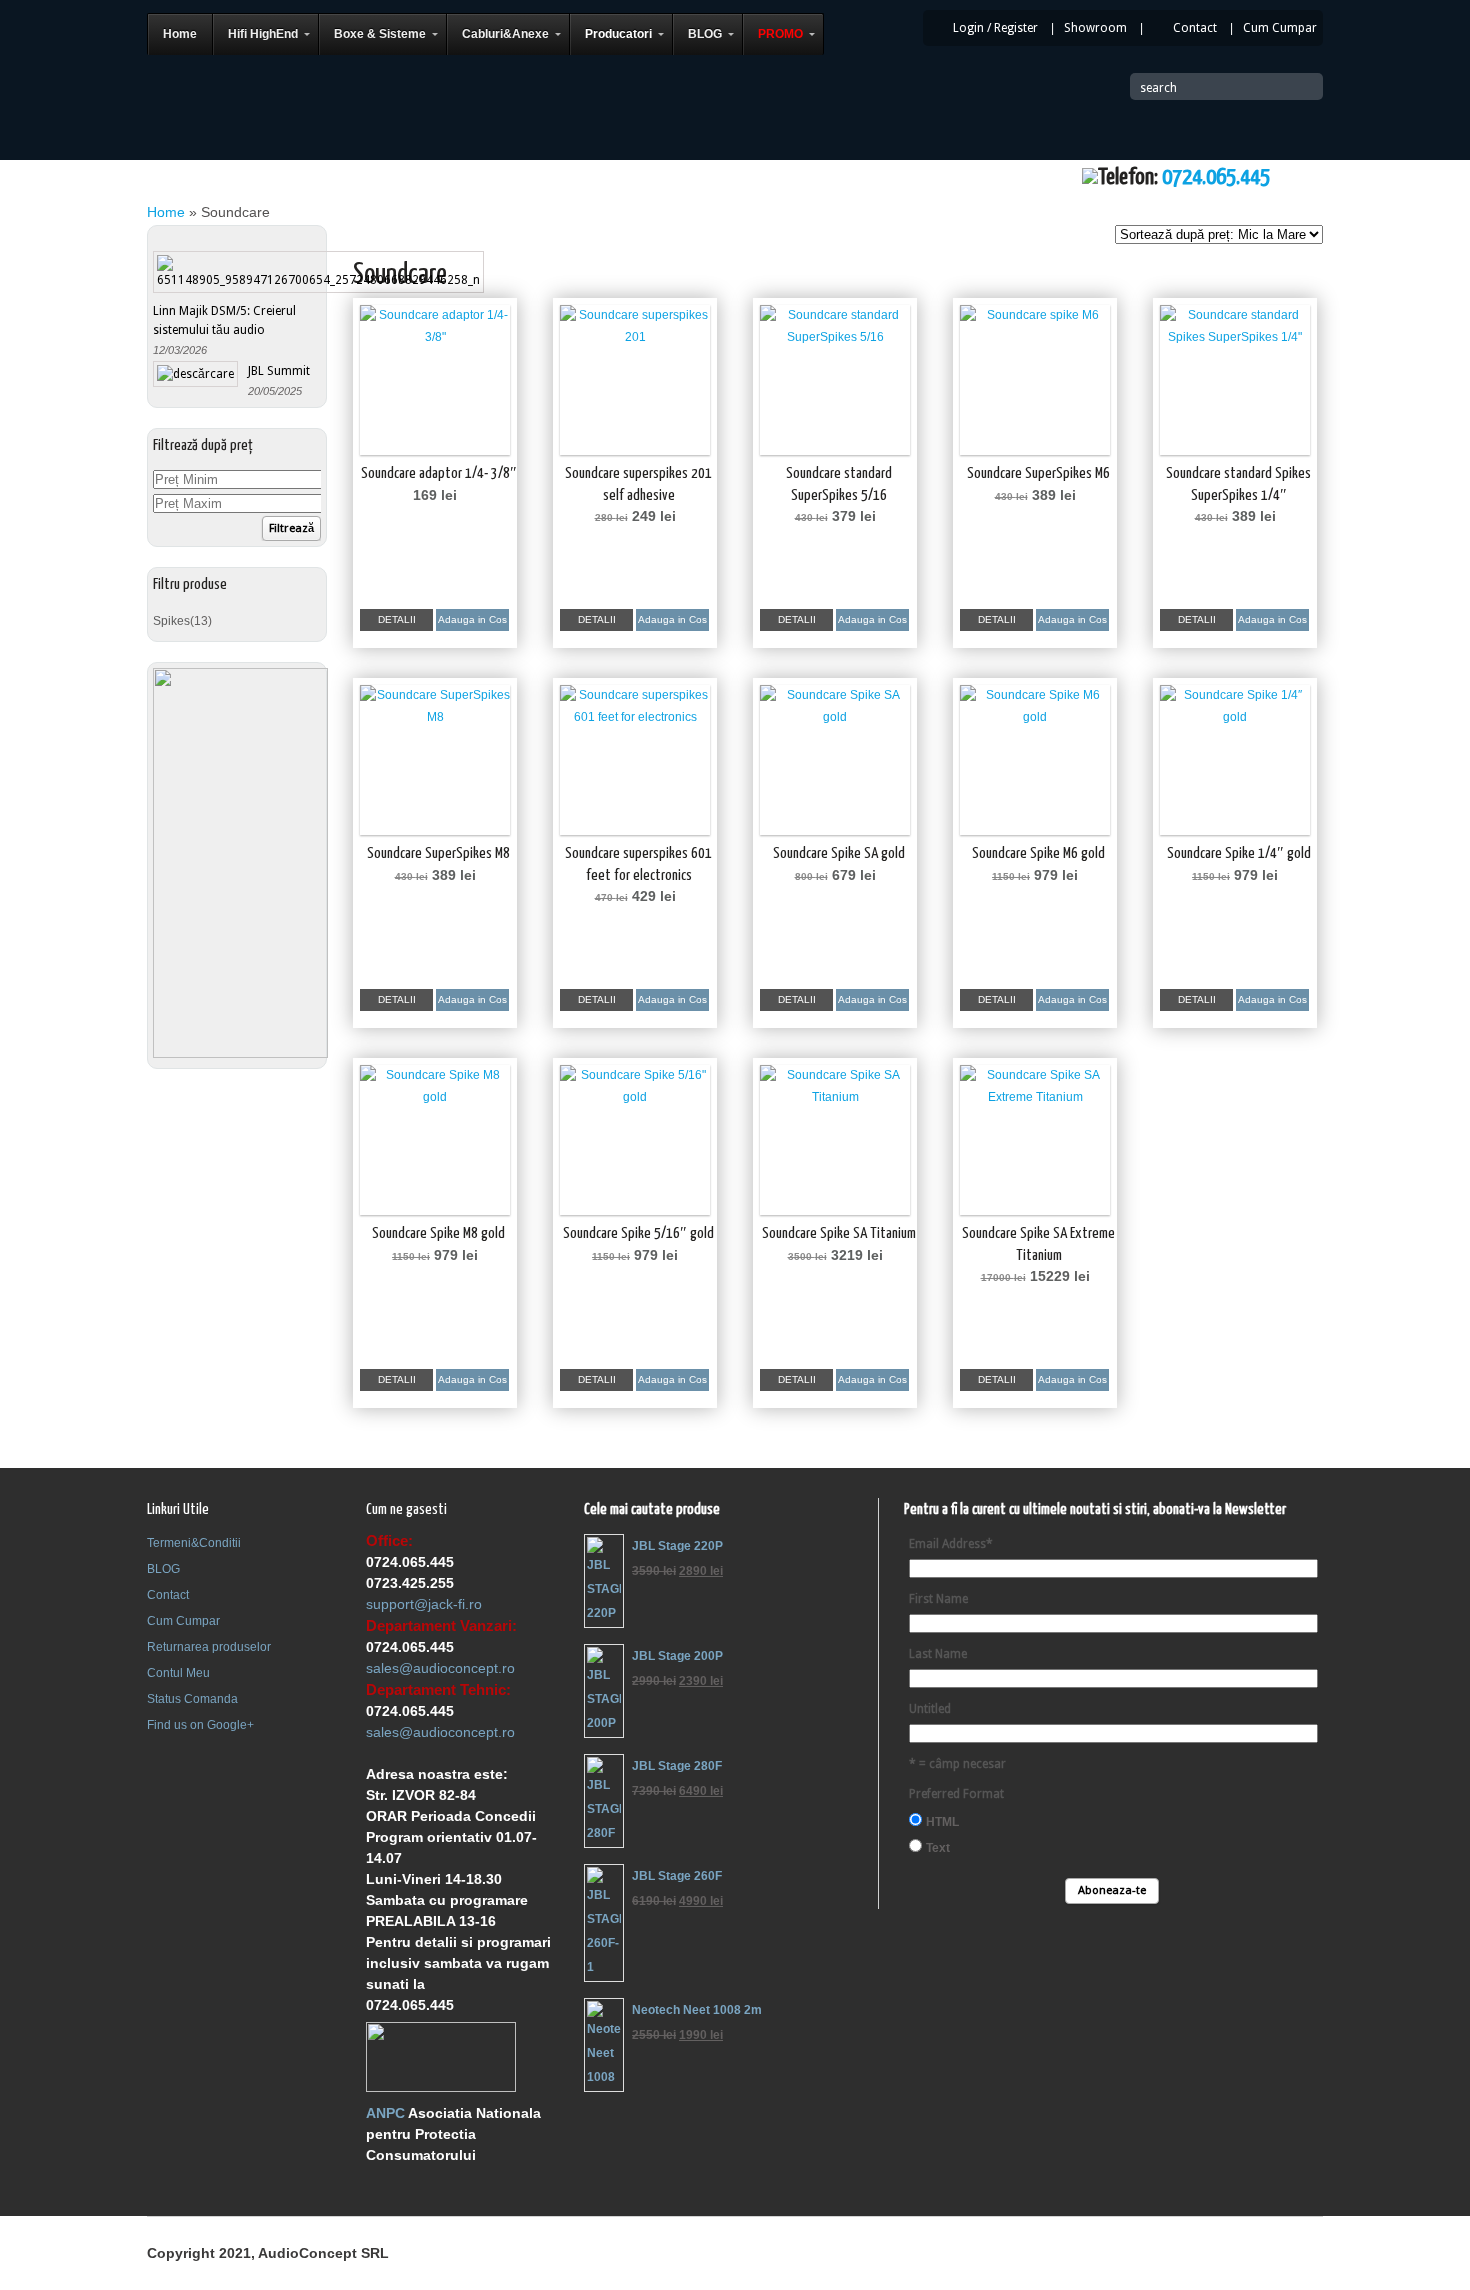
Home (166, 212)
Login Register (995, 28)
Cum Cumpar (1280, 28)
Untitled (930, 1709)
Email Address (951, 1544)
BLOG (163, 1569)
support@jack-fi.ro (424, 1604)
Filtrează (291, 528)
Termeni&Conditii (194, 1543)
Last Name (938, 1654)
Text (938, 1848)
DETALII (397, 619)
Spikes (171, 621)
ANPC (385, 2113)
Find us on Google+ (200, 1725)
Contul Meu (178, 1673)
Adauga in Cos (472, 619)
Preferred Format (956, 1794)
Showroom (1095, 28)
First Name (938, 1599)
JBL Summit (279, 371)
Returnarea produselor (209, 1647)
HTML (942, 1822)
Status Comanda (192, 1699)
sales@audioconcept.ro (440, 1668)
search (1158, 88)
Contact (1195, 28)
